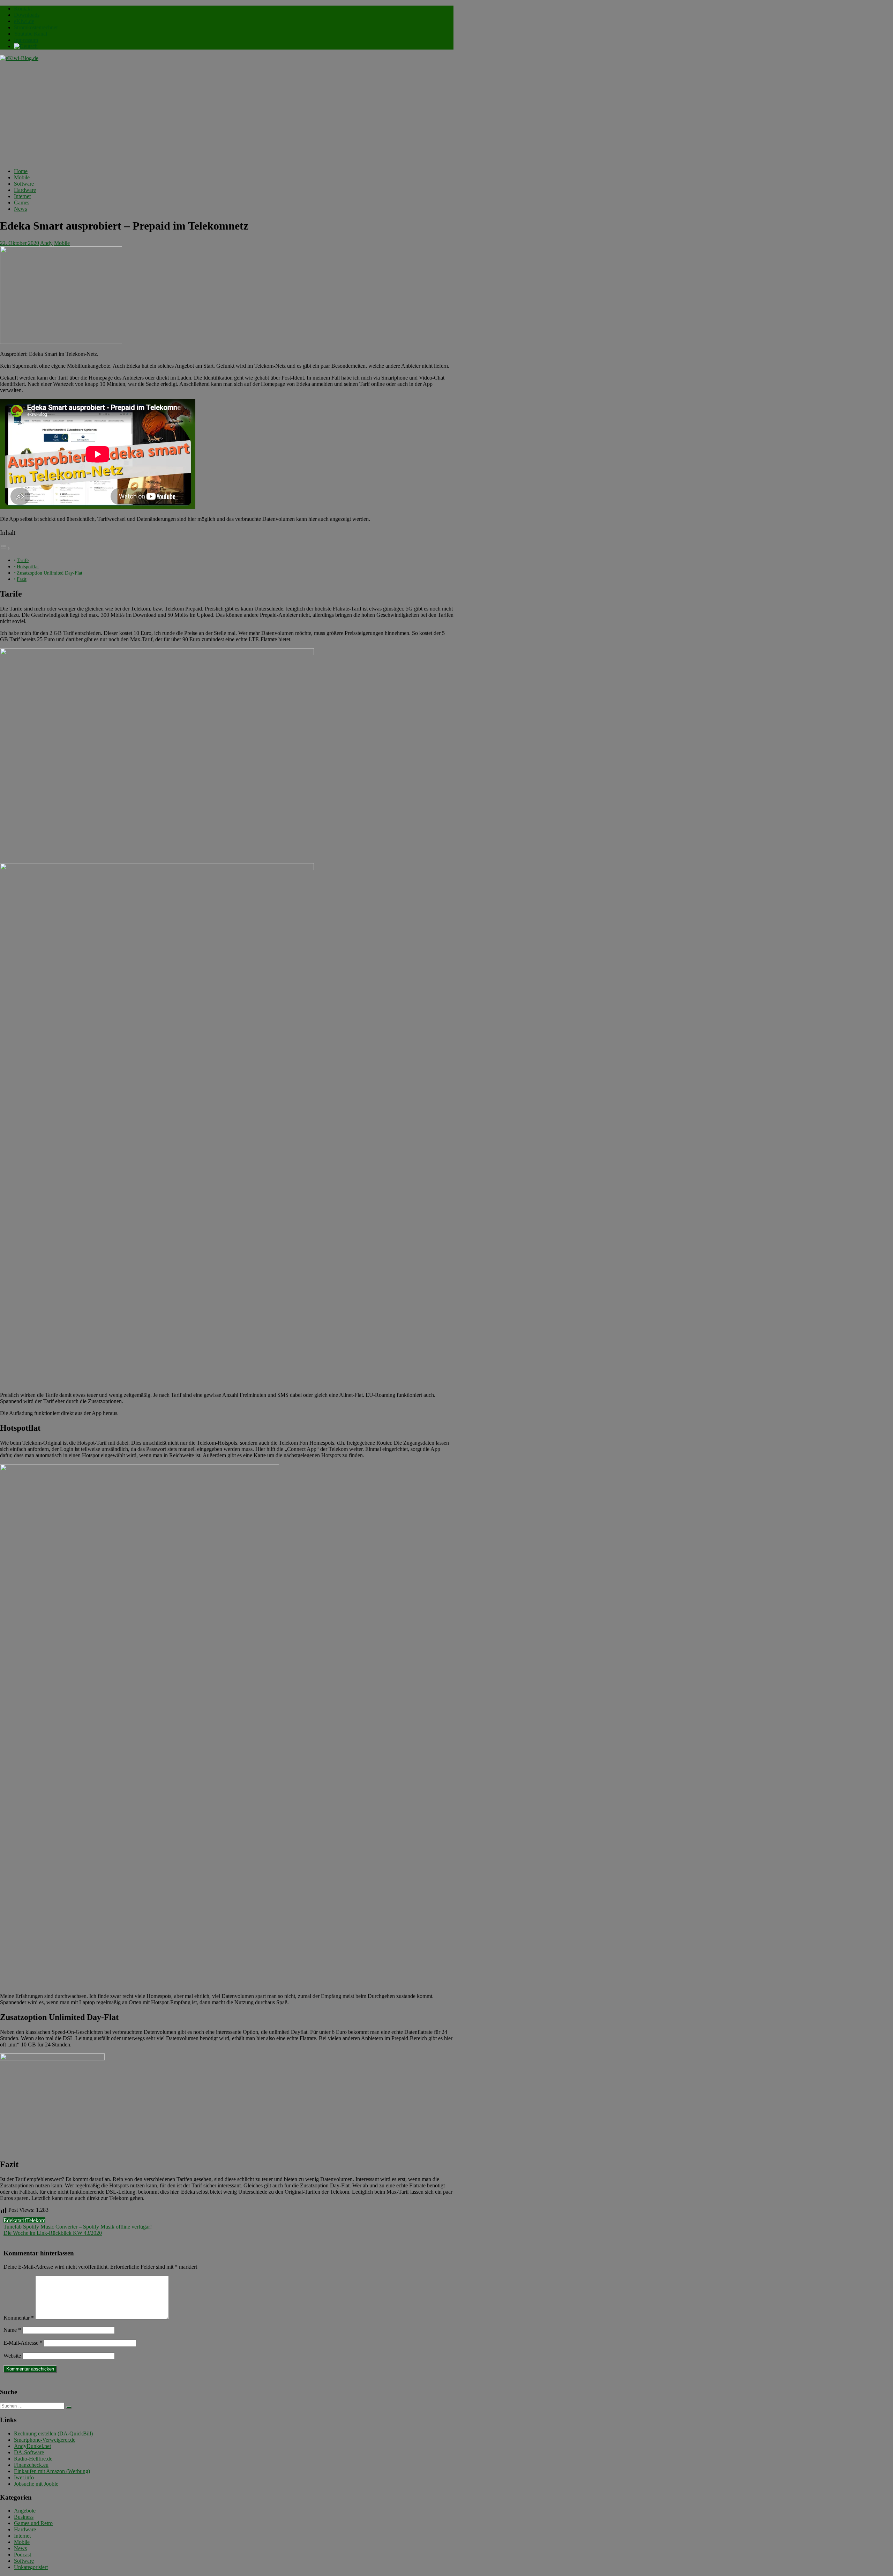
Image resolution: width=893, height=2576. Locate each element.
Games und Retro (33, 2523)
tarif (22, 2220)
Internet (22, 196)
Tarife (23, 560)
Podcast (22, 2555)
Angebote (25, 2511)
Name (12, 2330)
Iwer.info (24, 2477)
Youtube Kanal (31, 34)
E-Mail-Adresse (23, 2343)
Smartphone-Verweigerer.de (45, 2440)
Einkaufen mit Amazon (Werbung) (52, 2471)
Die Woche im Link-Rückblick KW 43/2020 (53, 2233)
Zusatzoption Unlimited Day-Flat (50, 573)
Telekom (36, 2220)
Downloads (27, 15)
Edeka (10, 2220)
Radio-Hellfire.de (33, 2459)
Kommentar (19, 2318)
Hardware (25, 190)
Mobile (22, 177)
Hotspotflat (28, 567)
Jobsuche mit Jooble (36, 2484)
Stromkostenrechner (36, 27)
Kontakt (23, 9)
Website (12, 2356)
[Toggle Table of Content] (5, 548)
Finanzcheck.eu (31, 2465)
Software (24, 184)
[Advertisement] (227, 114)
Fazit (22, 579)
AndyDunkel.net (32, 2446)
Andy (46, 243)
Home (21, 171)
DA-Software (29, 2452)
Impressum (26, 40)
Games (22, 203)
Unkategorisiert (31, 2567)
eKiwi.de (24, 21)
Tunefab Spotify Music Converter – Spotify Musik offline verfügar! (78, 2227)
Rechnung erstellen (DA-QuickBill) (53, 2433)
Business (24, 2517)
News (20, 209)
